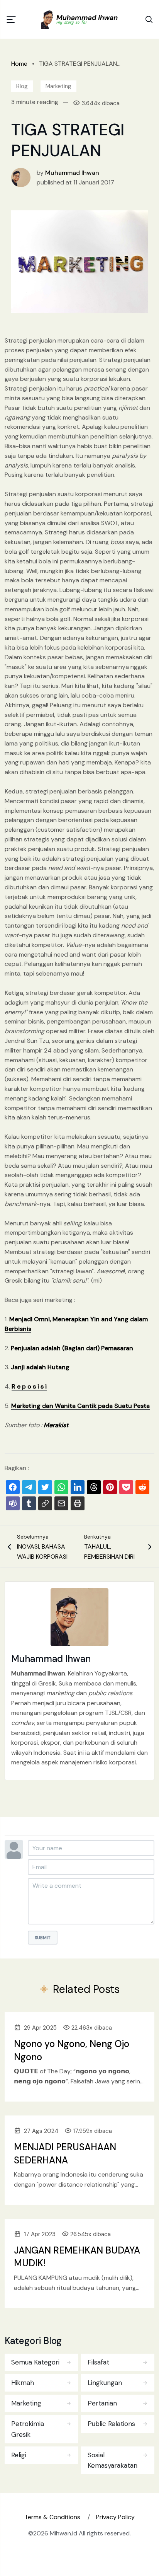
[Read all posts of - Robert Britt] (21, 177)
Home (19, 64)
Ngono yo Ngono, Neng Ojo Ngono (72, 2050)
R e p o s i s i (29, 1386)
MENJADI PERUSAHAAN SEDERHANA (65, 2154)
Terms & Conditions (52, 2517)
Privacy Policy (115, 2517)
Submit (43, 1938)
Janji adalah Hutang (40, 1367)
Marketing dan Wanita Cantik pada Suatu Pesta (80, 1406)
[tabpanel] (79, 2412)
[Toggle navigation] (11, 19)
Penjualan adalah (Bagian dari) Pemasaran (72, 1348)
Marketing (58, 86)
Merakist (56, 1425)
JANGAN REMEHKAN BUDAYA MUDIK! (77, 2257)
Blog (22, 86)
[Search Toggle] (149, 19)
